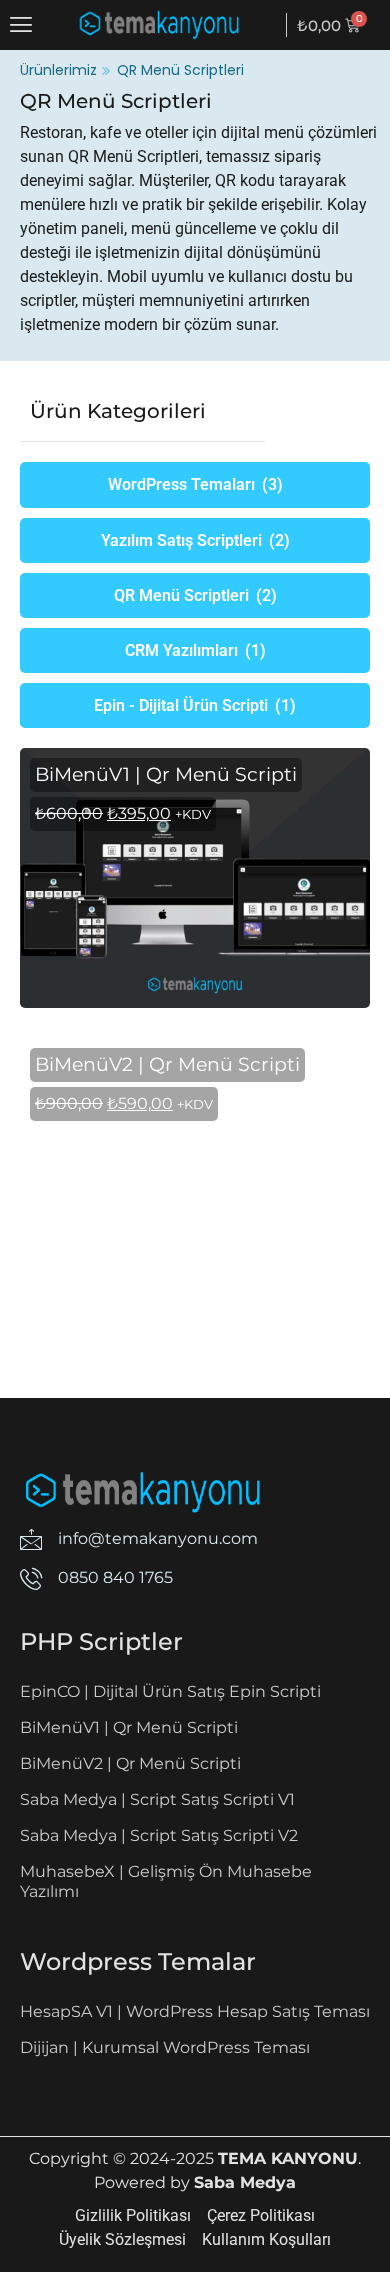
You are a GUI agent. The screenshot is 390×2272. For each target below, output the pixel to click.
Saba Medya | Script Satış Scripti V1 (157, 1799)
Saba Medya (245, 2182)
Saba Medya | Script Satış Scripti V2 (159, 1835)
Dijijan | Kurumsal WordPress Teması (165, 2047)
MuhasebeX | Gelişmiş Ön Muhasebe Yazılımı (166, 1881)
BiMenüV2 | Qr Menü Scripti (130, 1763)
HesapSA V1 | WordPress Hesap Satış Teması (195, 2011)
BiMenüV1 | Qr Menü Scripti (129, 1727)
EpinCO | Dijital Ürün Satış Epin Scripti (170, 1691)
